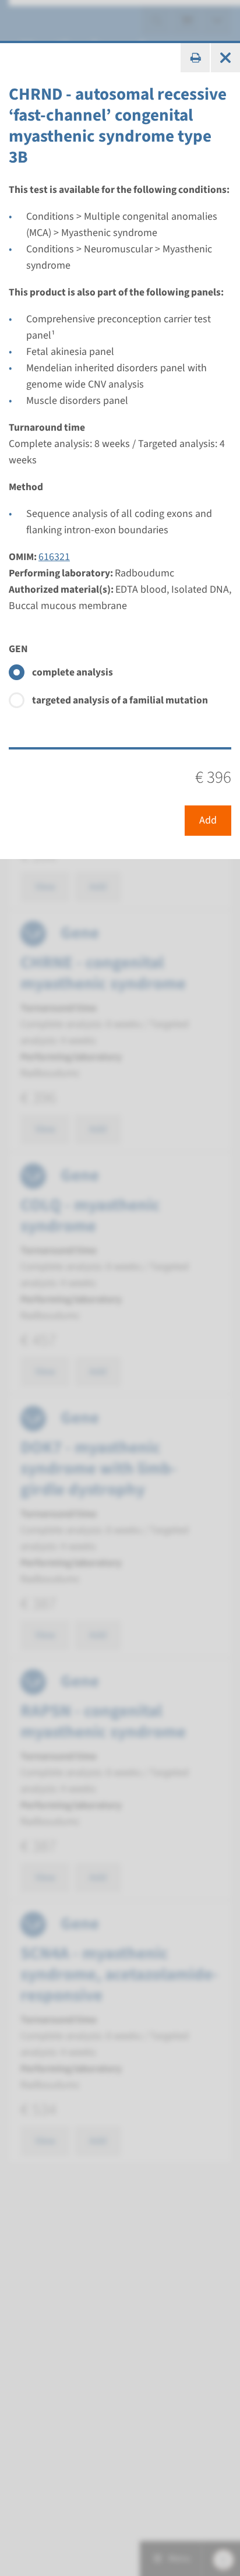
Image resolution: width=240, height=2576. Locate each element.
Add (208, 820)
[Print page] (195, 58)
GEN (18, 649)
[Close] (225, 58)
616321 (54, 557)
